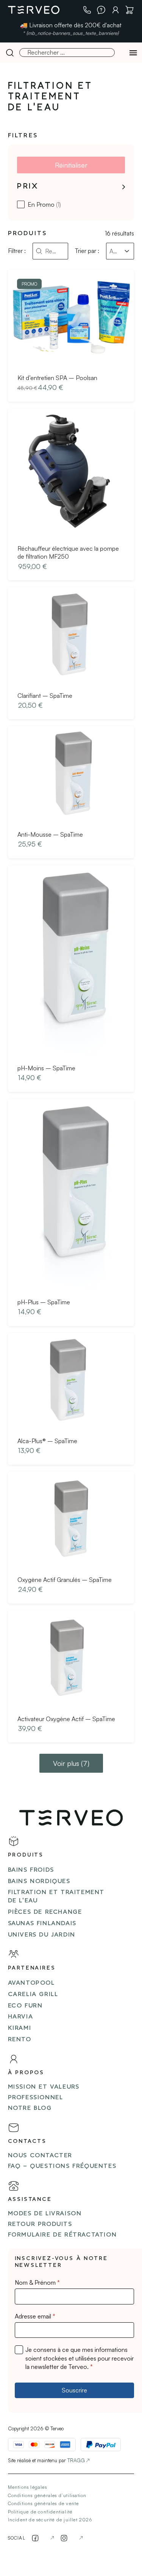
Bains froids (31, 1870)
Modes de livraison (45, 2214)
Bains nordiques (39, 1882)
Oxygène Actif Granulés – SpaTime (65, 1580)
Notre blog (30, 2108)
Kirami (20, 2028)
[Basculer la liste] (127, 251)
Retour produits (40, 2224)
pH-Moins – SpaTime (46, 1068)
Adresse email (35, 2316)
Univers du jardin (42, 1935)
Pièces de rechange (45, 1912)
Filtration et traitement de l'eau (56, 1897)
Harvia (21, 2017)
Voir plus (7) (71, 1763)
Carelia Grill (33, 1995)
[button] (71, 187)
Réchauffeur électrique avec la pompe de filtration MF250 (68, 553)
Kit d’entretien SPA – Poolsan (57, 378)
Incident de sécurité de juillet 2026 (50, 2520)
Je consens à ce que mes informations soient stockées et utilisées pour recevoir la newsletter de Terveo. (80, 2358)
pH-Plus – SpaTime (44, 1302)
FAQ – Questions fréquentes (62, 2166)
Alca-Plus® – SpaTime (47, 1441)
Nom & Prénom (37, 2282)
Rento (20, 2040)
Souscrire (74, 2390)
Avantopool (31, 1983)
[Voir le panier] (130, 10)
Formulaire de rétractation (62, 2235)
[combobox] (113, 251)
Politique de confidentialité (40, 2512)
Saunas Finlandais (42, 1924)
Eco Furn (25, 2006)
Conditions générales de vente (44, 2503)
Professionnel (36, 2098)
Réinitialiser (71, 165)
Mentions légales (27, 2487)
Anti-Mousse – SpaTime (50, 834)
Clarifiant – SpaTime (45, 696)
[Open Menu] (133, 53)
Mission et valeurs (44, 2087)
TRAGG (76, 2460)
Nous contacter (40, 2156)
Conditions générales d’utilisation (47, 2495)
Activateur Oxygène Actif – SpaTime (66, 1719)
